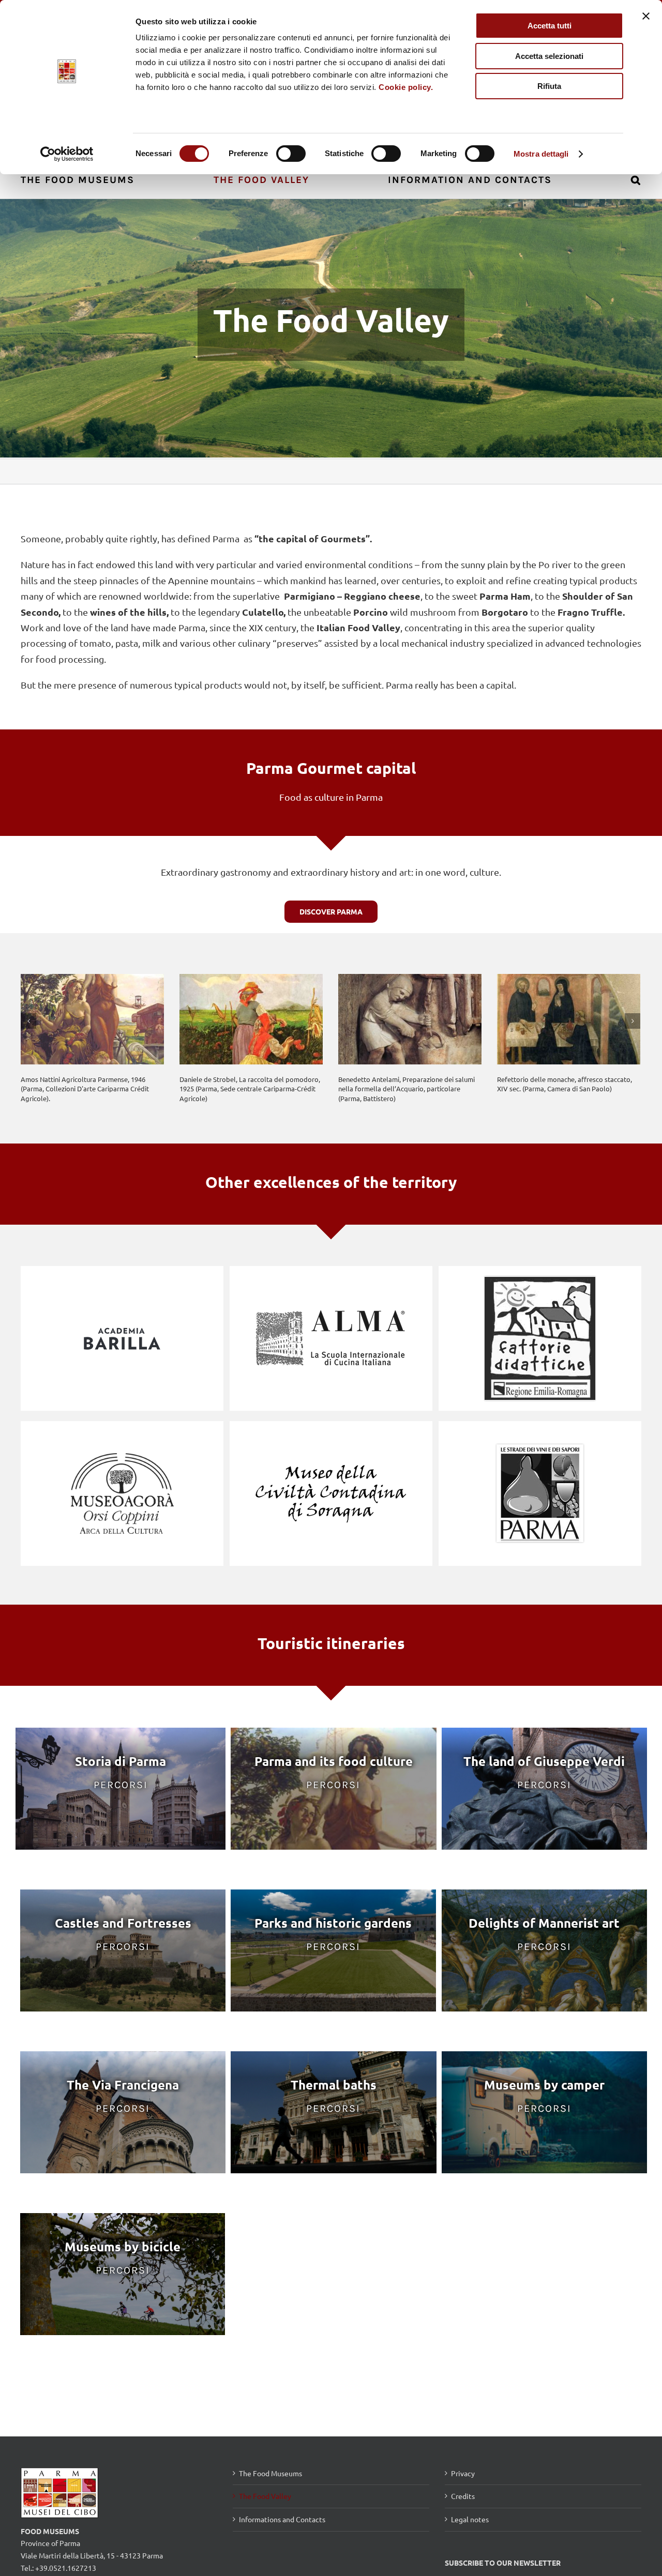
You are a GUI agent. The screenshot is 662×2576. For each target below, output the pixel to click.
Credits (463, 2496)
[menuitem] (83, 179)
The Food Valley (265, 2496)
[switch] (291, 154)
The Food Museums (270, 2473)
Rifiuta (549, 86)
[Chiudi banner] (646, 16)
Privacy (463, 2473)
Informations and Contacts (282, 2519)
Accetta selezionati (549, 56)
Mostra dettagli (541, 154)
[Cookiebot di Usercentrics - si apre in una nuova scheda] (67, 154)
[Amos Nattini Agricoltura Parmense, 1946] (92, 1019)
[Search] (636, 179)
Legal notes (470, 2519)
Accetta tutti (550, 26)
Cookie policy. (406, 87)
